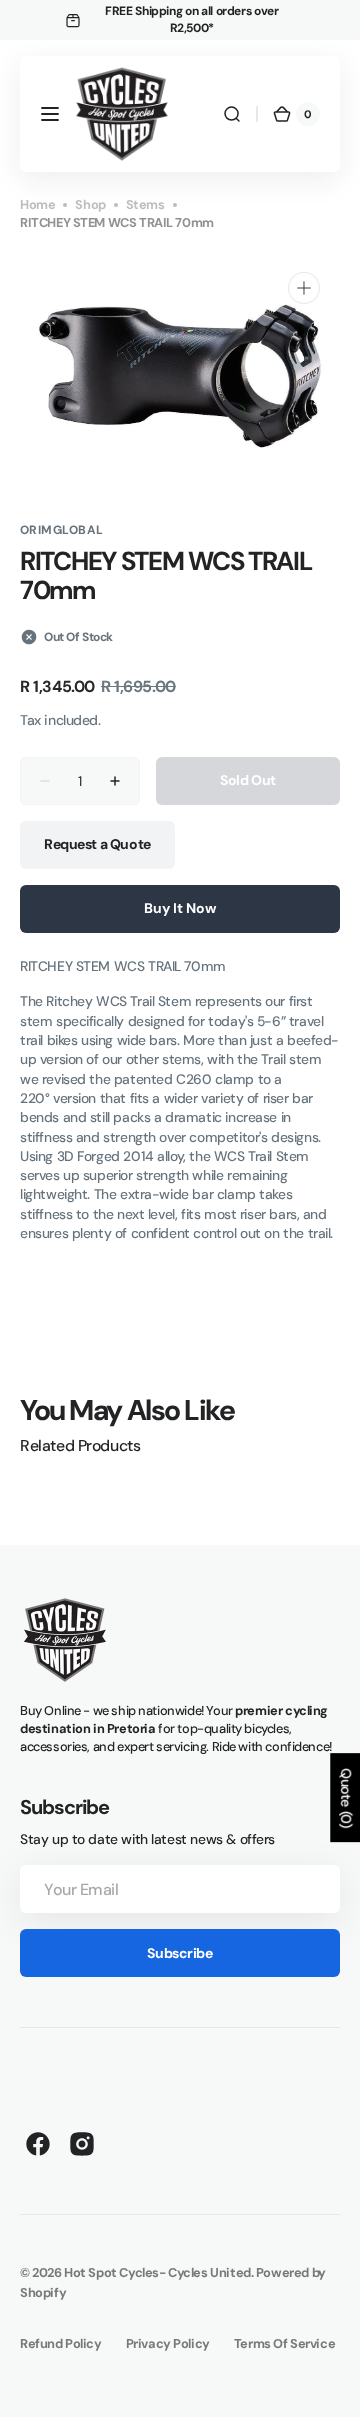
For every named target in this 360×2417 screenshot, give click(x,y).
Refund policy (61, 2343)
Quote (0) (346, 1797)
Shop (90, 204)
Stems (145, 204)
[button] (50, 114)
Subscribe (179, 1953)
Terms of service (284, 2343)
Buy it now (180, 908)
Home (37, 204)
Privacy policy (168, 2343)
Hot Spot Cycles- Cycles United (157, 2272)
